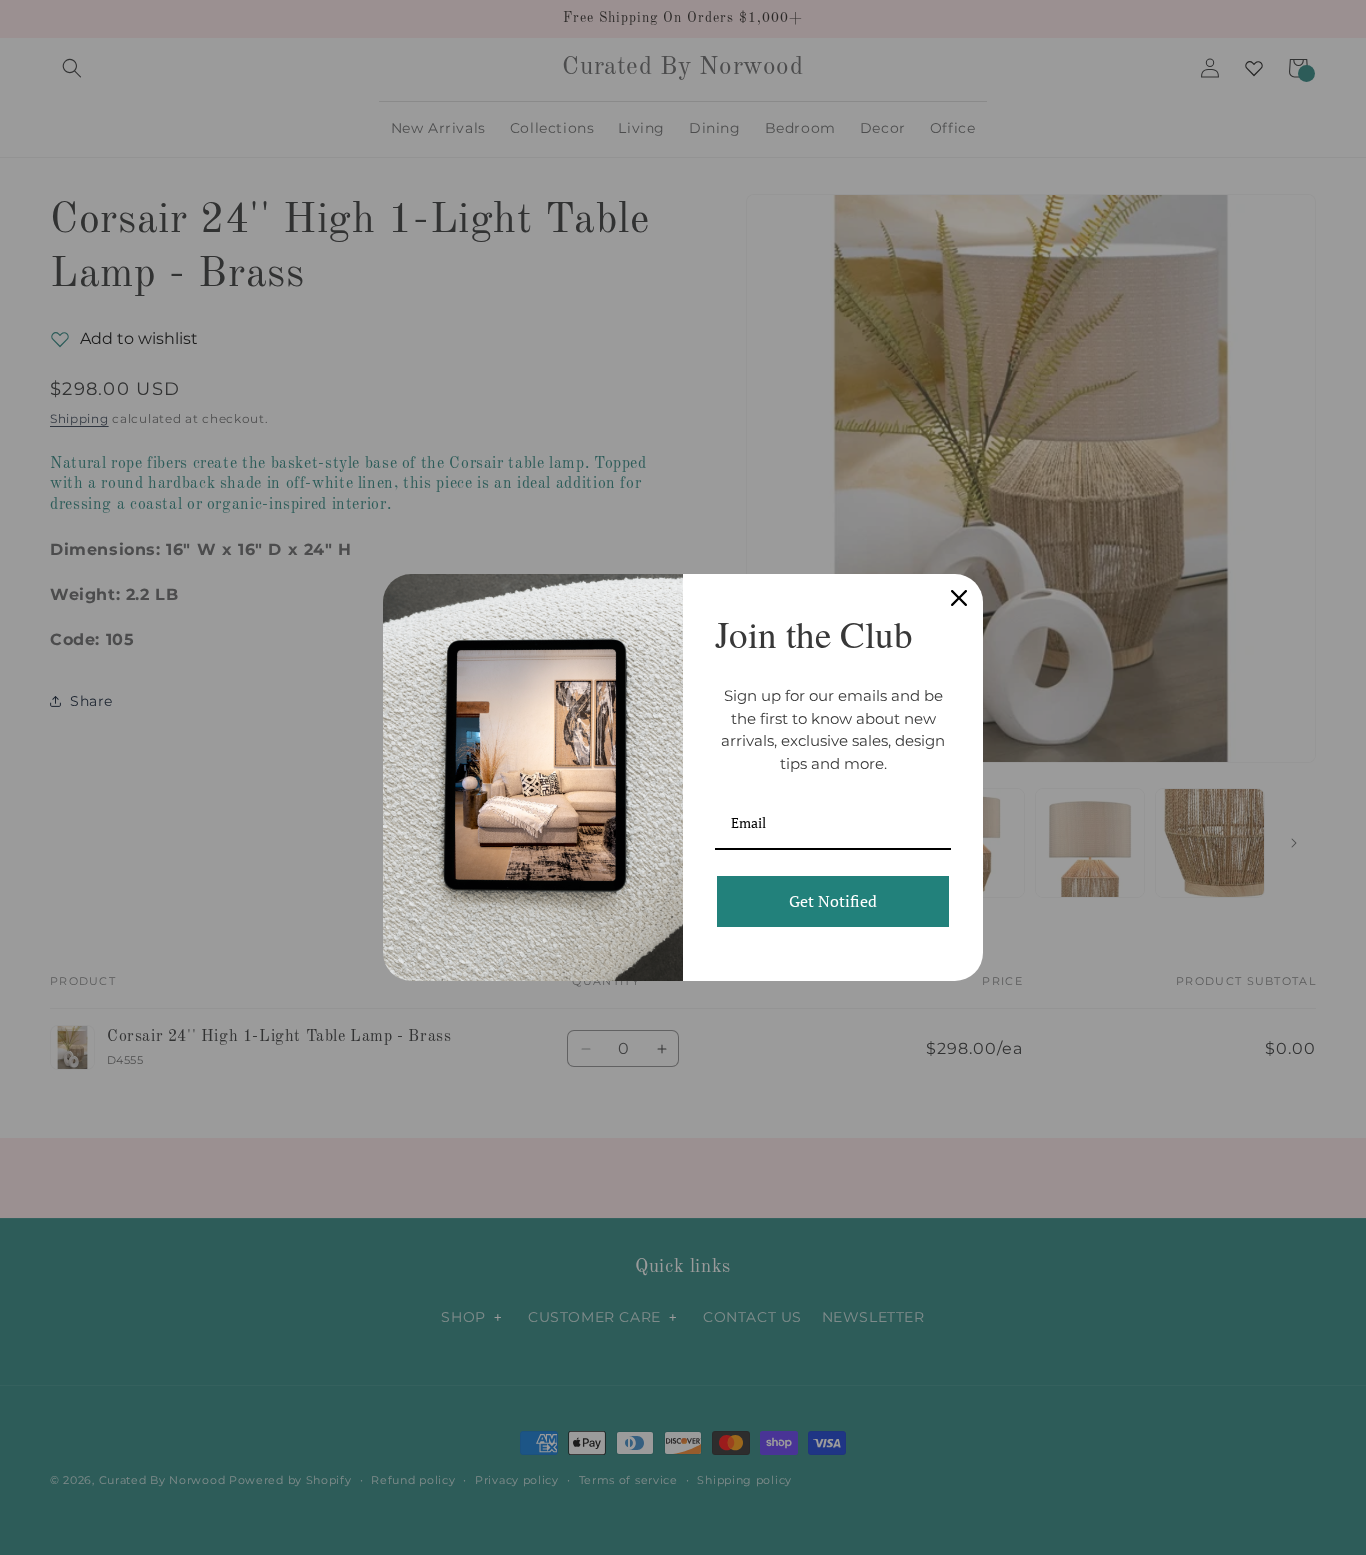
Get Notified (833, 901)
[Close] (959, 598)
